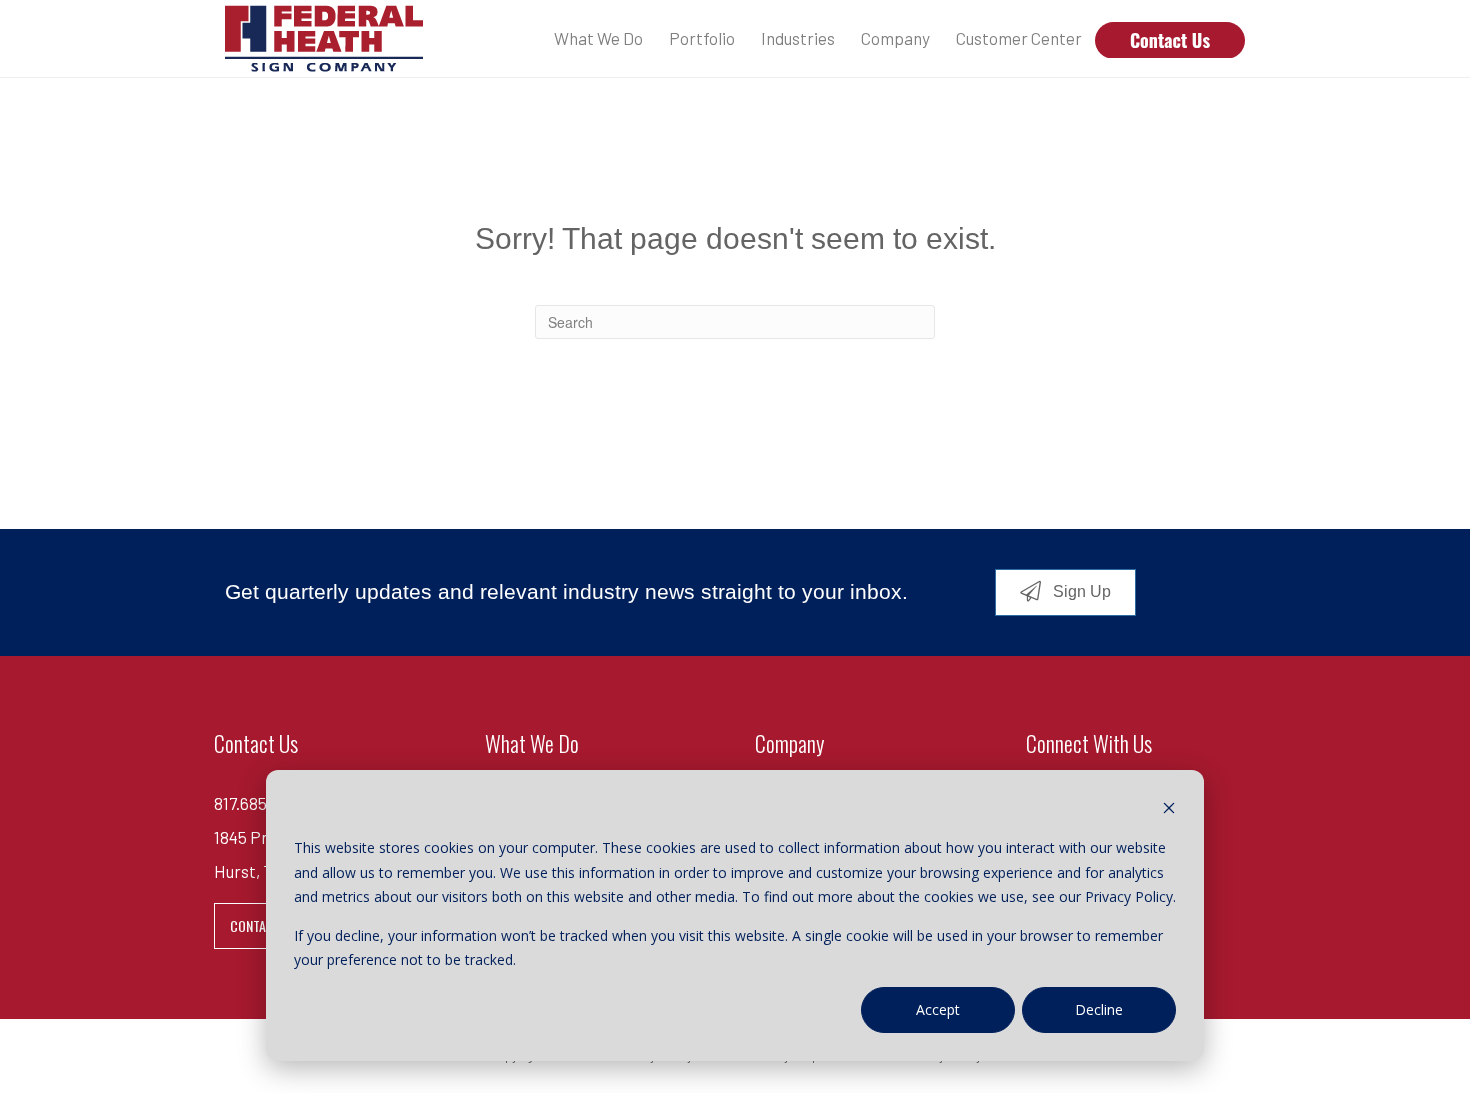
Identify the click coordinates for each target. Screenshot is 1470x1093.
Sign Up (1080, 591)
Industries (798, 38)
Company (895, 38)
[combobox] (735, 322)
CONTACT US (264, 925)
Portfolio (702, 38)
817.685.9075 (260, 803)
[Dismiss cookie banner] (1169, 810)
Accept (938, 1009)
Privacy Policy (1129, 896)
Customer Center (1019, 38)
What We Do (598, 38)
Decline (1099, 1009)
